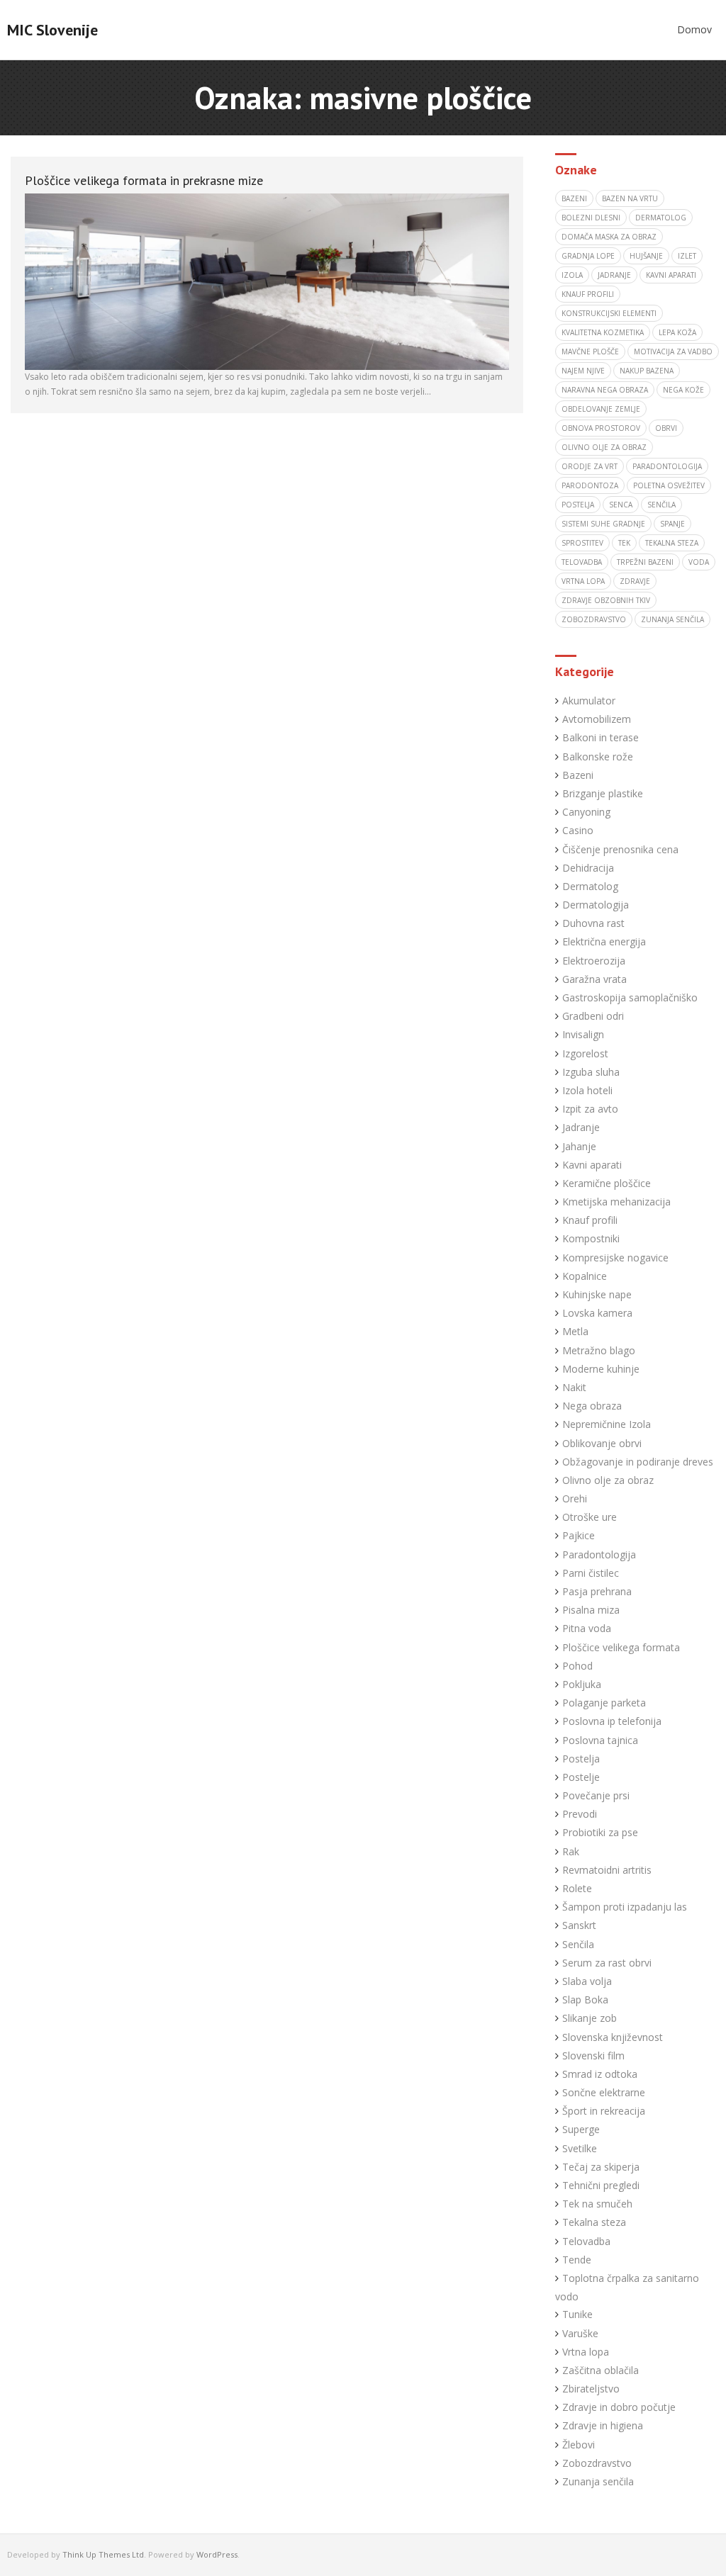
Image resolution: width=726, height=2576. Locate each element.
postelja (578, 505)
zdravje (635, 581)
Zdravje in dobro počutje (619, 2407)
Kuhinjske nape (597, 1294)
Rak (571, 1851)
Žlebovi (579, 2445)
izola (572, 275)
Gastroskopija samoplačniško (630, 997)
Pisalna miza (591, 1610)
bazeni (574, 198)
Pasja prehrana (597, 1591)
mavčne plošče (590, 351)
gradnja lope (588, 256)
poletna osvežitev (669, 485)
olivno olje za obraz (604, 447)
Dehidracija (588, 868)
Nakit (574, 1387)
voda (699, 562)
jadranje (614, 275)
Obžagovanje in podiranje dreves (638, 1462)
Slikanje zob (590, 2018)
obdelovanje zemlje (601, 409)
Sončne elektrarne (604, 2092)
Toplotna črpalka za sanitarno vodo (627, 2287)
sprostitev (582, 543)
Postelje (581, 1777)
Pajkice (579, 1535)
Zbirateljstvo (591, 2389)
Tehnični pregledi (601, 2185)
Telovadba (586, 2241)
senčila (661, 505)
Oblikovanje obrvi (602, 1443)
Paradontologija (599, 1554)
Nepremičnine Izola (607, 1424)
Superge (581, 2129)
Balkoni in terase (601, 737)
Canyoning (586, 812)
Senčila (578, 1944)
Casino (578, 830)
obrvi (666, 428)
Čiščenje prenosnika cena (620, 849)
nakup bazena (647, 371)
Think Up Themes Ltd (103, 2554)
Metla (575, 1331)
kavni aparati (671, 275)
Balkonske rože (598, 757)
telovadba (582, 562)
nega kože (683, 390)
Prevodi (580, 1814)
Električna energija (604, 941)
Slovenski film (593, 2055)
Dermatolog (590, 886)
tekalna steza (672, 543)
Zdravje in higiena (603, 2425)
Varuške (580, 2333)
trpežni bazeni (645, 562)
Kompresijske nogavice (615, 1258)
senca (621, 505)
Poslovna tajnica (600, 1740)
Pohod (577, 1666)
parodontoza (590, 485)
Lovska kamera (597, 1313)
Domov (694, 29)
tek (624, 543)
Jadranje (581, 1127)
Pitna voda (587, 1628)
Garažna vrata (594, 979)
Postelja (581, 1759)
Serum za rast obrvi (607, 1963)
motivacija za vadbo (673, 351)
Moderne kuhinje (601, 1369)
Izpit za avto (590, 1109)
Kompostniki (591, 1238)
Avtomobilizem (597, 719)
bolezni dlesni (591, 218)
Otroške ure (590, 1517)
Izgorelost (585, 1053)
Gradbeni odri (593, 1016)
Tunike (577, 2314)
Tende (577, 2260)
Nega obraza (592, 1406)
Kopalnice (585, 1276)
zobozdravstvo (594, 619)
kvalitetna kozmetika (603, 332)
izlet (687, 256)
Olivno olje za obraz (608, 1480)
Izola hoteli (587, 1090)
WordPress (217, 2554)
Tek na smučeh (597, 2204)
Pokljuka (582, 1684)
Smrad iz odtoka (600, 2074)
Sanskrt (579, 1925)
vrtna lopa (583, 581)
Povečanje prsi (596, 1795)
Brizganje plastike (603, 793)
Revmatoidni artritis (607, 1870)
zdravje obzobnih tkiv (606, 600)
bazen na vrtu (630, 198)
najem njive (583, 371)
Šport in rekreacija (604, 2111)
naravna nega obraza (605, 390)
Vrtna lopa (586, 2352)
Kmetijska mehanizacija (616, 1202)
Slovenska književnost (613, 2037)
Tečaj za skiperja (601, 2167)
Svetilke (580, 2148)
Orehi (575, 1498)
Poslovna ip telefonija (612, 1721)
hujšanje (646, 256)
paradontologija (667, 466)
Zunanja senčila (598, 2481)
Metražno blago (599, 1350)
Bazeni (578, 775)
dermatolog (661, 218)
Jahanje (579, 1146)
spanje (672, 524)
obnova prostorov (601, 428)
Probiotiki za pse (600, 1832)
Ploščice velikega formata (621, 1647)
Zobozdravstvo (597, 2463)
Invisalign (583, 1034)
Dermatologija (596, 905)
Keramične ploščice (607, 1183)
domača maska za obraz (609, 237)
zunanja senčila (672, 619)
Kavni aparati (592, 1165)
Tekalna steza (594, 2222)
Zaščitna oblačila (601, 2370)
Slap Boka (585, 2000)
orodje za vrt (590, 466)
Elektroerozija (594, 961)
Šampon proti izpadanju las (625, 1907)
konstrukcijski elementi (609, 313)
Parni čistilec (591, 1573)
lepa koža (677, 332)
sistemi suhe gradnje (603, 524)
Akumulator (589, 701)
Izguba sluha (591, 1072)
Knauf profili (588, 294)
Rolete (577, 1888)
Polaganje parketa (604, 1703)
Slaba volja (587, 1981)
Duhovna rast (593, 923)
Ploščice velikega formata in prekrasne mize (144, 180)
